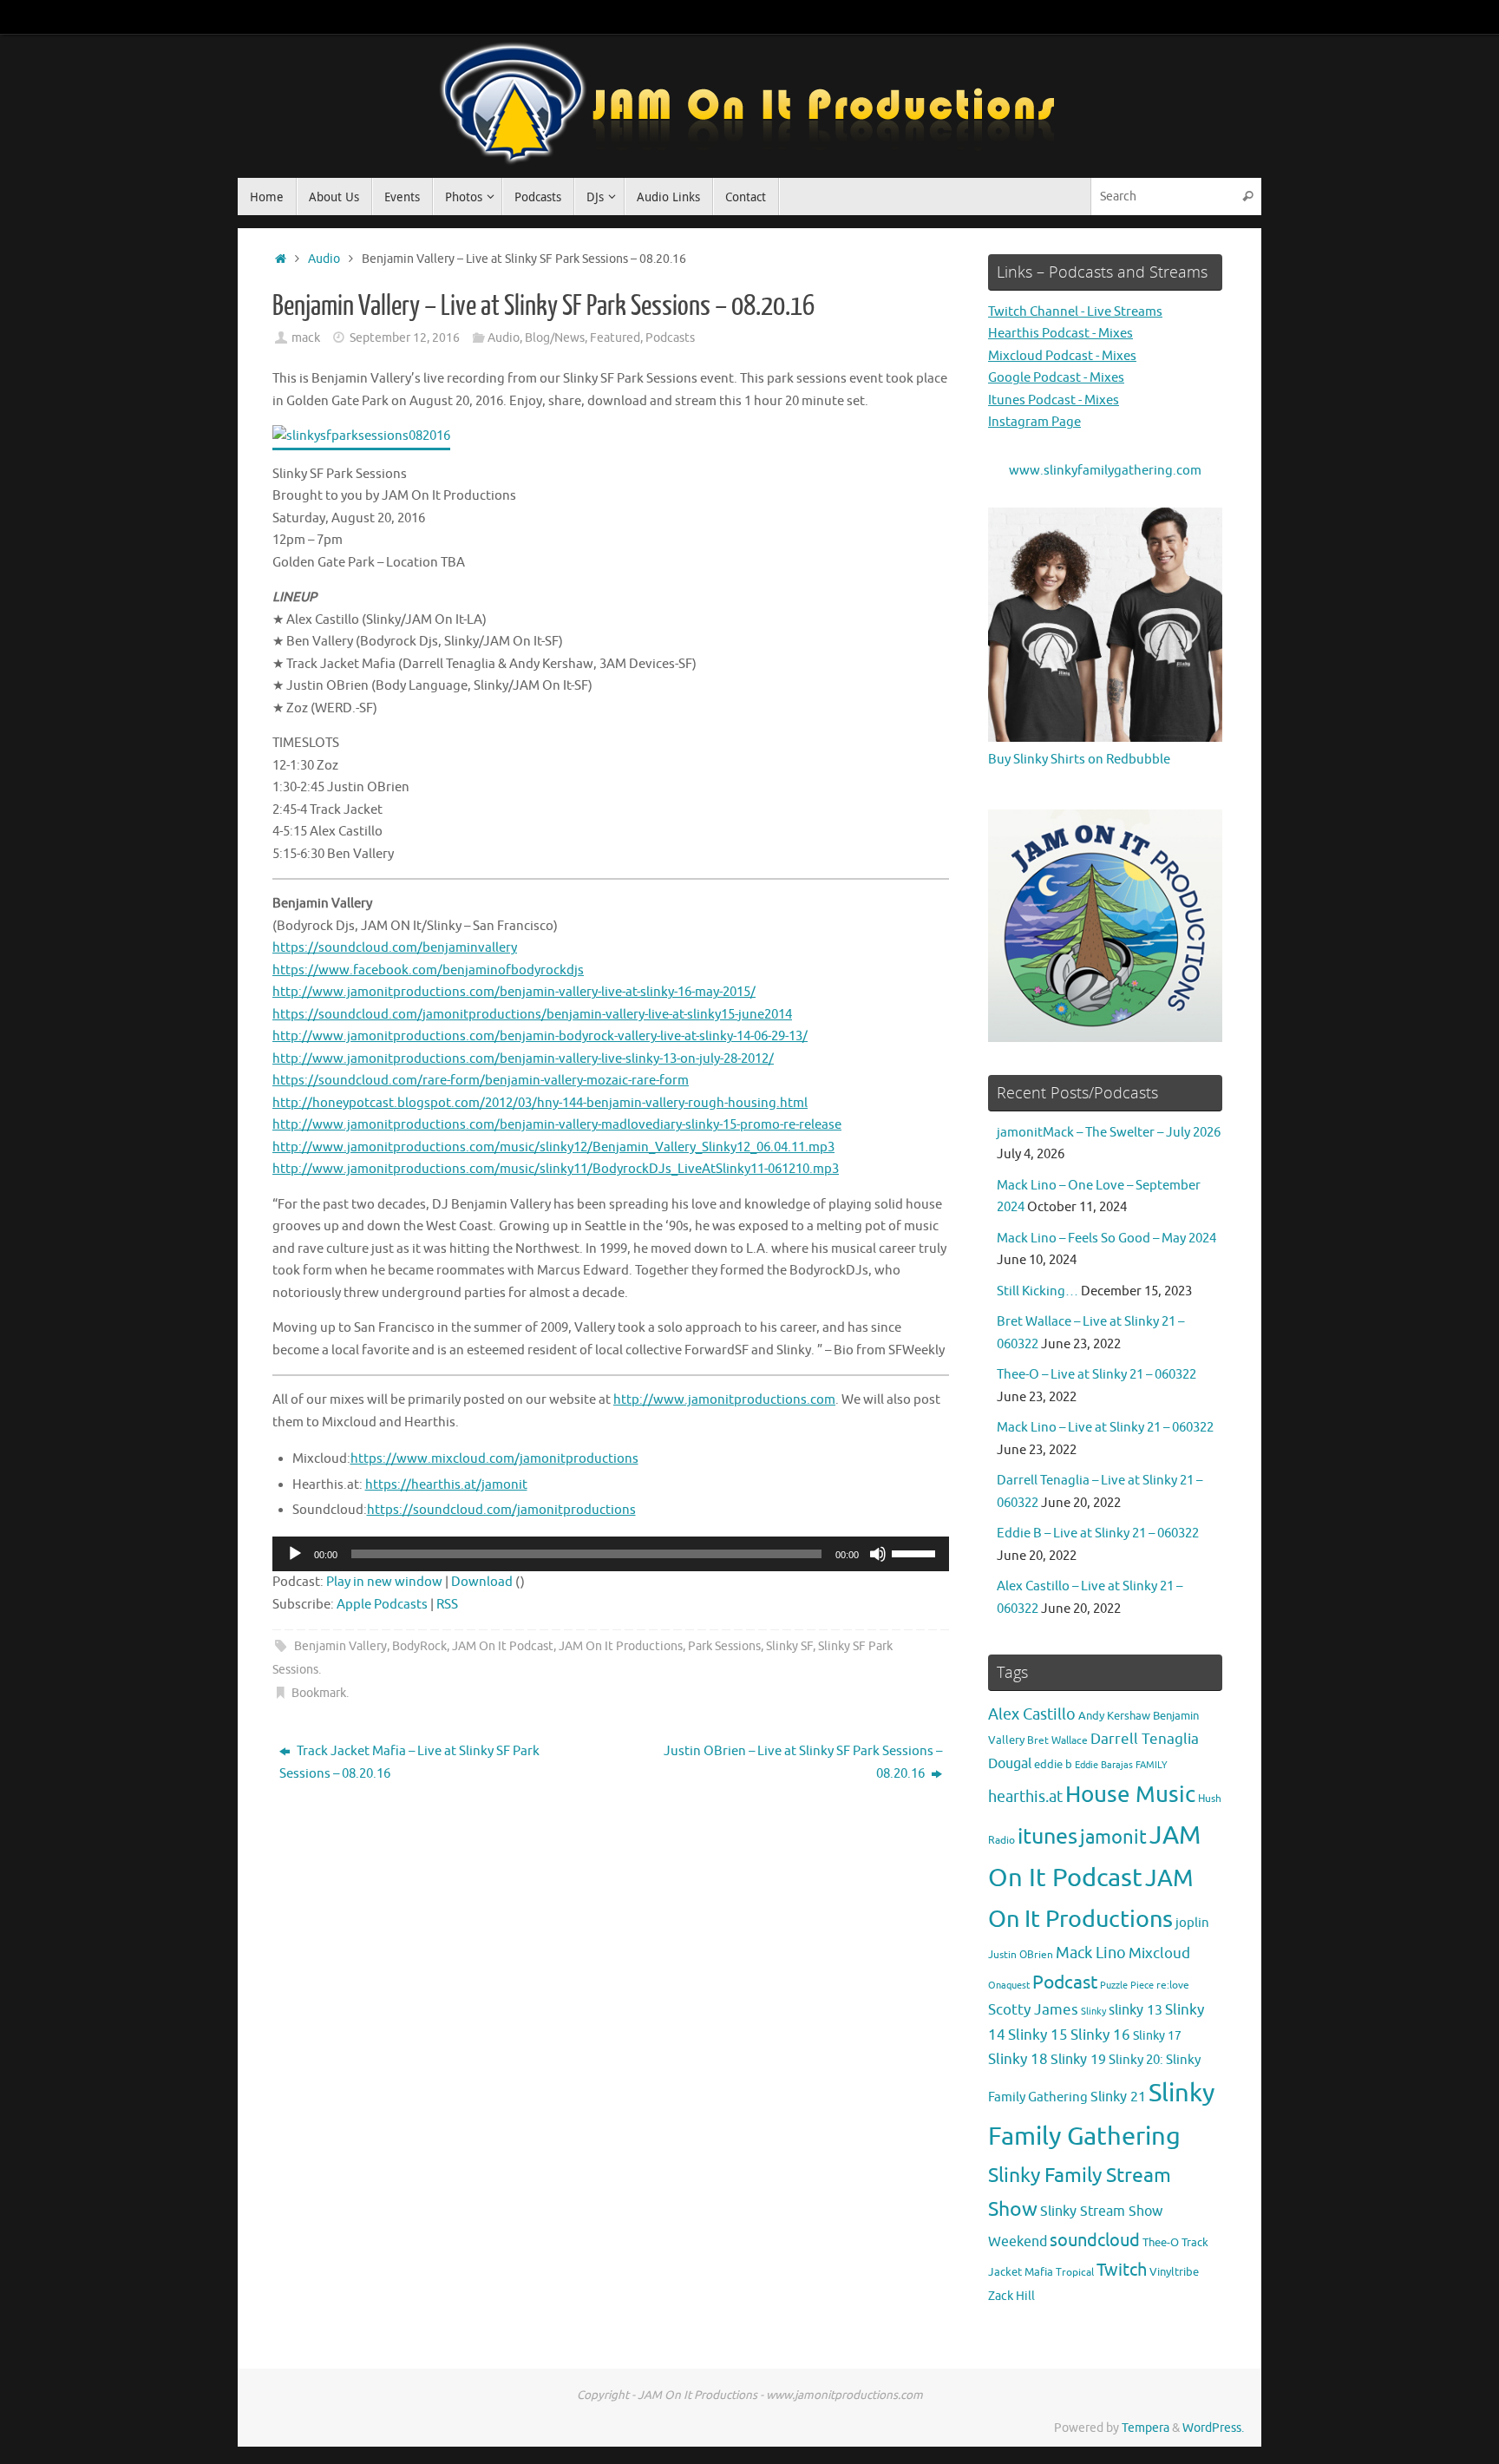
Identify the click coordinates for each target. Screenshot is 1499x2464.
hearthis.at (1025, 1797)
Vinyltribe (1174, 2272)
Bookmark (319, 1693)
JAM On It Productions (621, 1646)
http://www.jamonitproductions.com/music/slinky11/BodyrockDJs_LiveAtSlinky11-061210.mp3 (556, 1169)
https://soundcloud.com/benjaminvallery (395, 948)
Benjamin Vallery (340, 1646)
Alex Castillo (1032, 1714)
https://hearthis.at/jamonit (446, 1485)
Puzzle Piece (1127, 1985)
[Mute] (878, 1554)
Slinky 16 (1100, 2035)
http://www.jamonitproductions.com (724, 1400)
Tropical (1075, 2273)
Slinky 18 (1018, 2059)
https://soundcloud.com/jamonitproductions (501, 1510)
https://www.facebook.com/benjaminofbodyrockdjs (428, 970)
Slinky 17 (1157, 2036)
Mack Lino (1091, 1953)
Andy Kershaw (1114, 1716)
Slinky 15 (1038, 2035)
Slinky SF (789, 1646)
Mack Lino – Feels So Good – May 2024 (1106, 1239)
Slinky (1093, 2012)
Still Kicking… (1038, 1291)
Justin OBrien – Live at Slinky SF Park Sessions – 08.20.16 (803, 1763)
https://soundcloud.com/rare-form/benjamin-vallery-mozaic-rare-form (481, 1081)
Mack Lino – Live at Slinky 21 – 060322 (1105, 1428)
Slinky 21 (1118, 2097)
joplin (1192, 1923)
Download (482, 1582)
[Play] (295, 1554)
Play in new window (384, 1582)
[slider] (916, 1552)
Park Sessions (724, 1646)
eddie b (1053, 1764)
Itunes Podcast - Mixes (1054, 400)
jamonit (1113, 1838)
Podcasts (670, 338)
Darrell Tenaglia (1145, 1739)
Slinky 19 (1078, 2060)
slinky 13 (1136, 2010)
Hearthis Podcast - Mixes (1060, 334)
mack (306, 338)
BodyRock (419, 1646)
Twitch (1122, 2270)
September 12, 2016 (405, 338)
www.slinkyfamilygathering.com (1105, 471)
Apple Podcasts (382, 1605)
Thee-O (1161, 2242)
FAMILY (1152, 1765)
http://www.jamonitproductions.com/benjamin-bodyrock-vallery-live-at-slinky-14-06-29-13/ (540, 1036)
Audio (324, 259)
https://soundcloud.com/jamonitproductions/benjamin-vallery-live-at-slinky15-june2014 (532, 1015)
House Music (1130, 1795)
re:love (1173, 1986)
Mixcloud (1159, 1953)
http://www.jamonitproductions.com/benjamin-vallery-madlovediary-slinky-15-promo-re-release (557, 1125)
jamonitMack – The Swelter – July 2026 (1109, 1133)
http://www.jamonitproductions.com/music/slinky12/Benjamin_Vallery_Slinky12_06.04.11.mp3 (553, 1147)
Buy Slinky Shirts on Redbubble (1079, 760)
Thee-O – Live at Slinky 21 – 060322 (1096, 1375)
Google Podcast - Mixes (1056, 378)
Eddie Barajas (1104, 1765)
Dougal (1010, 1764)
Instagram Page (1034, 422)
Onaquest (1009, 1986)
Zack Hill (1011, 2296)
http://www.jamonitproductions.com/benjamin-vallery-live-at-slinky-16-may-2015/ (514, 992)
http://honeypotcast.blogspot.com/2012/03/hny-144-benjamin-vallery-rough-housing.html (540, 1103)
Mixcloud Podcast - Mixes (1062, 356)
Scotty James (1033, 2010)
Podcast (1065, 1982)
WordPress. (1213, 2428)
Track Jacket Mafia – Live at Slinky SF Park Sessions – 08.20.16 (409, 1763)
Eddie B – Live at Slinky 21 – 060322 (1098, 1533)
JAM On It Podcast (503, 1646)
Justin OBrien (1021, 1955)
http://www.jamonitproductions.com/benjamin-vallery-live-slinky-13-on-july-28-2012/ (523, 1059)
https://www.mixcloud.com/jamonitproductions (494, 1459)
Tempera (1146, 2428)
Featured (615, 338)
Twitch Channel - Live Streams (1075, 312)
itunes (1047, 1837)
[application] (611, 1554)
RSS (447, 1605)
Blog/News (555, 338)
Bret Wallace (1057, 1741)
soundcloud (1095, 2241)
